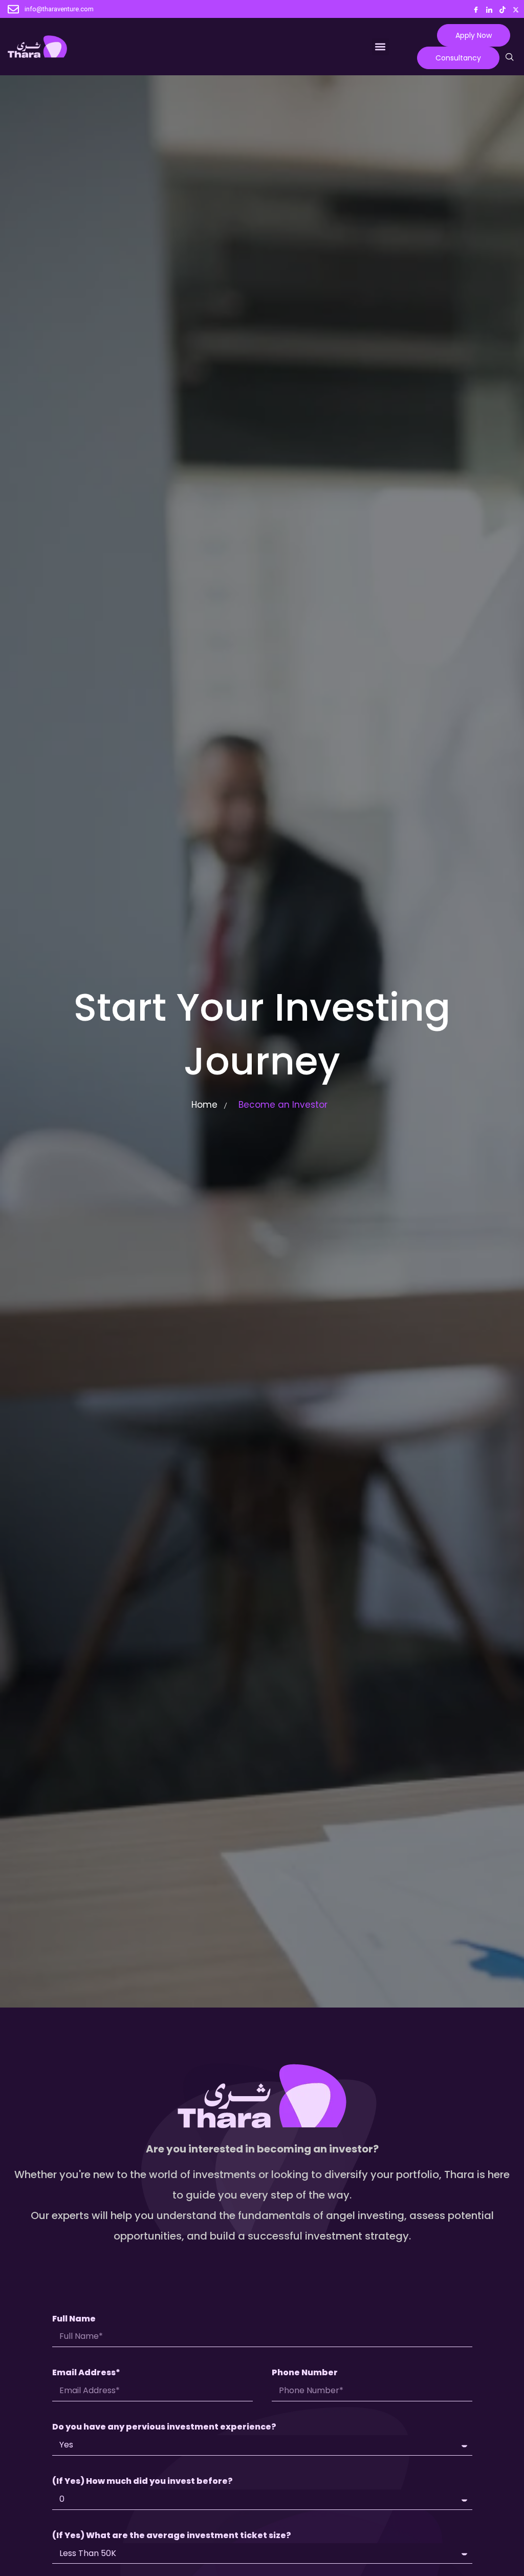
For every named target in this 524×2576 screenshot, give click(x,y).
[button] (380, 47)
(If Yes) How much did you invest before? (143, 2482)
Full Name (74, 2319)
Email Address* (86, 2373)
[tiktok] (503, 8)
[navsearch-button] (510, 58)
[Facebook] (476, 8)
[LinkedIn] (489, 8)
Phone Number (305, 2373)
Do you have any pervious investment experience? (164, 2427)
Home (204, 1105)
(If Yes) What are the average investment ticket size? (172, 2536)
